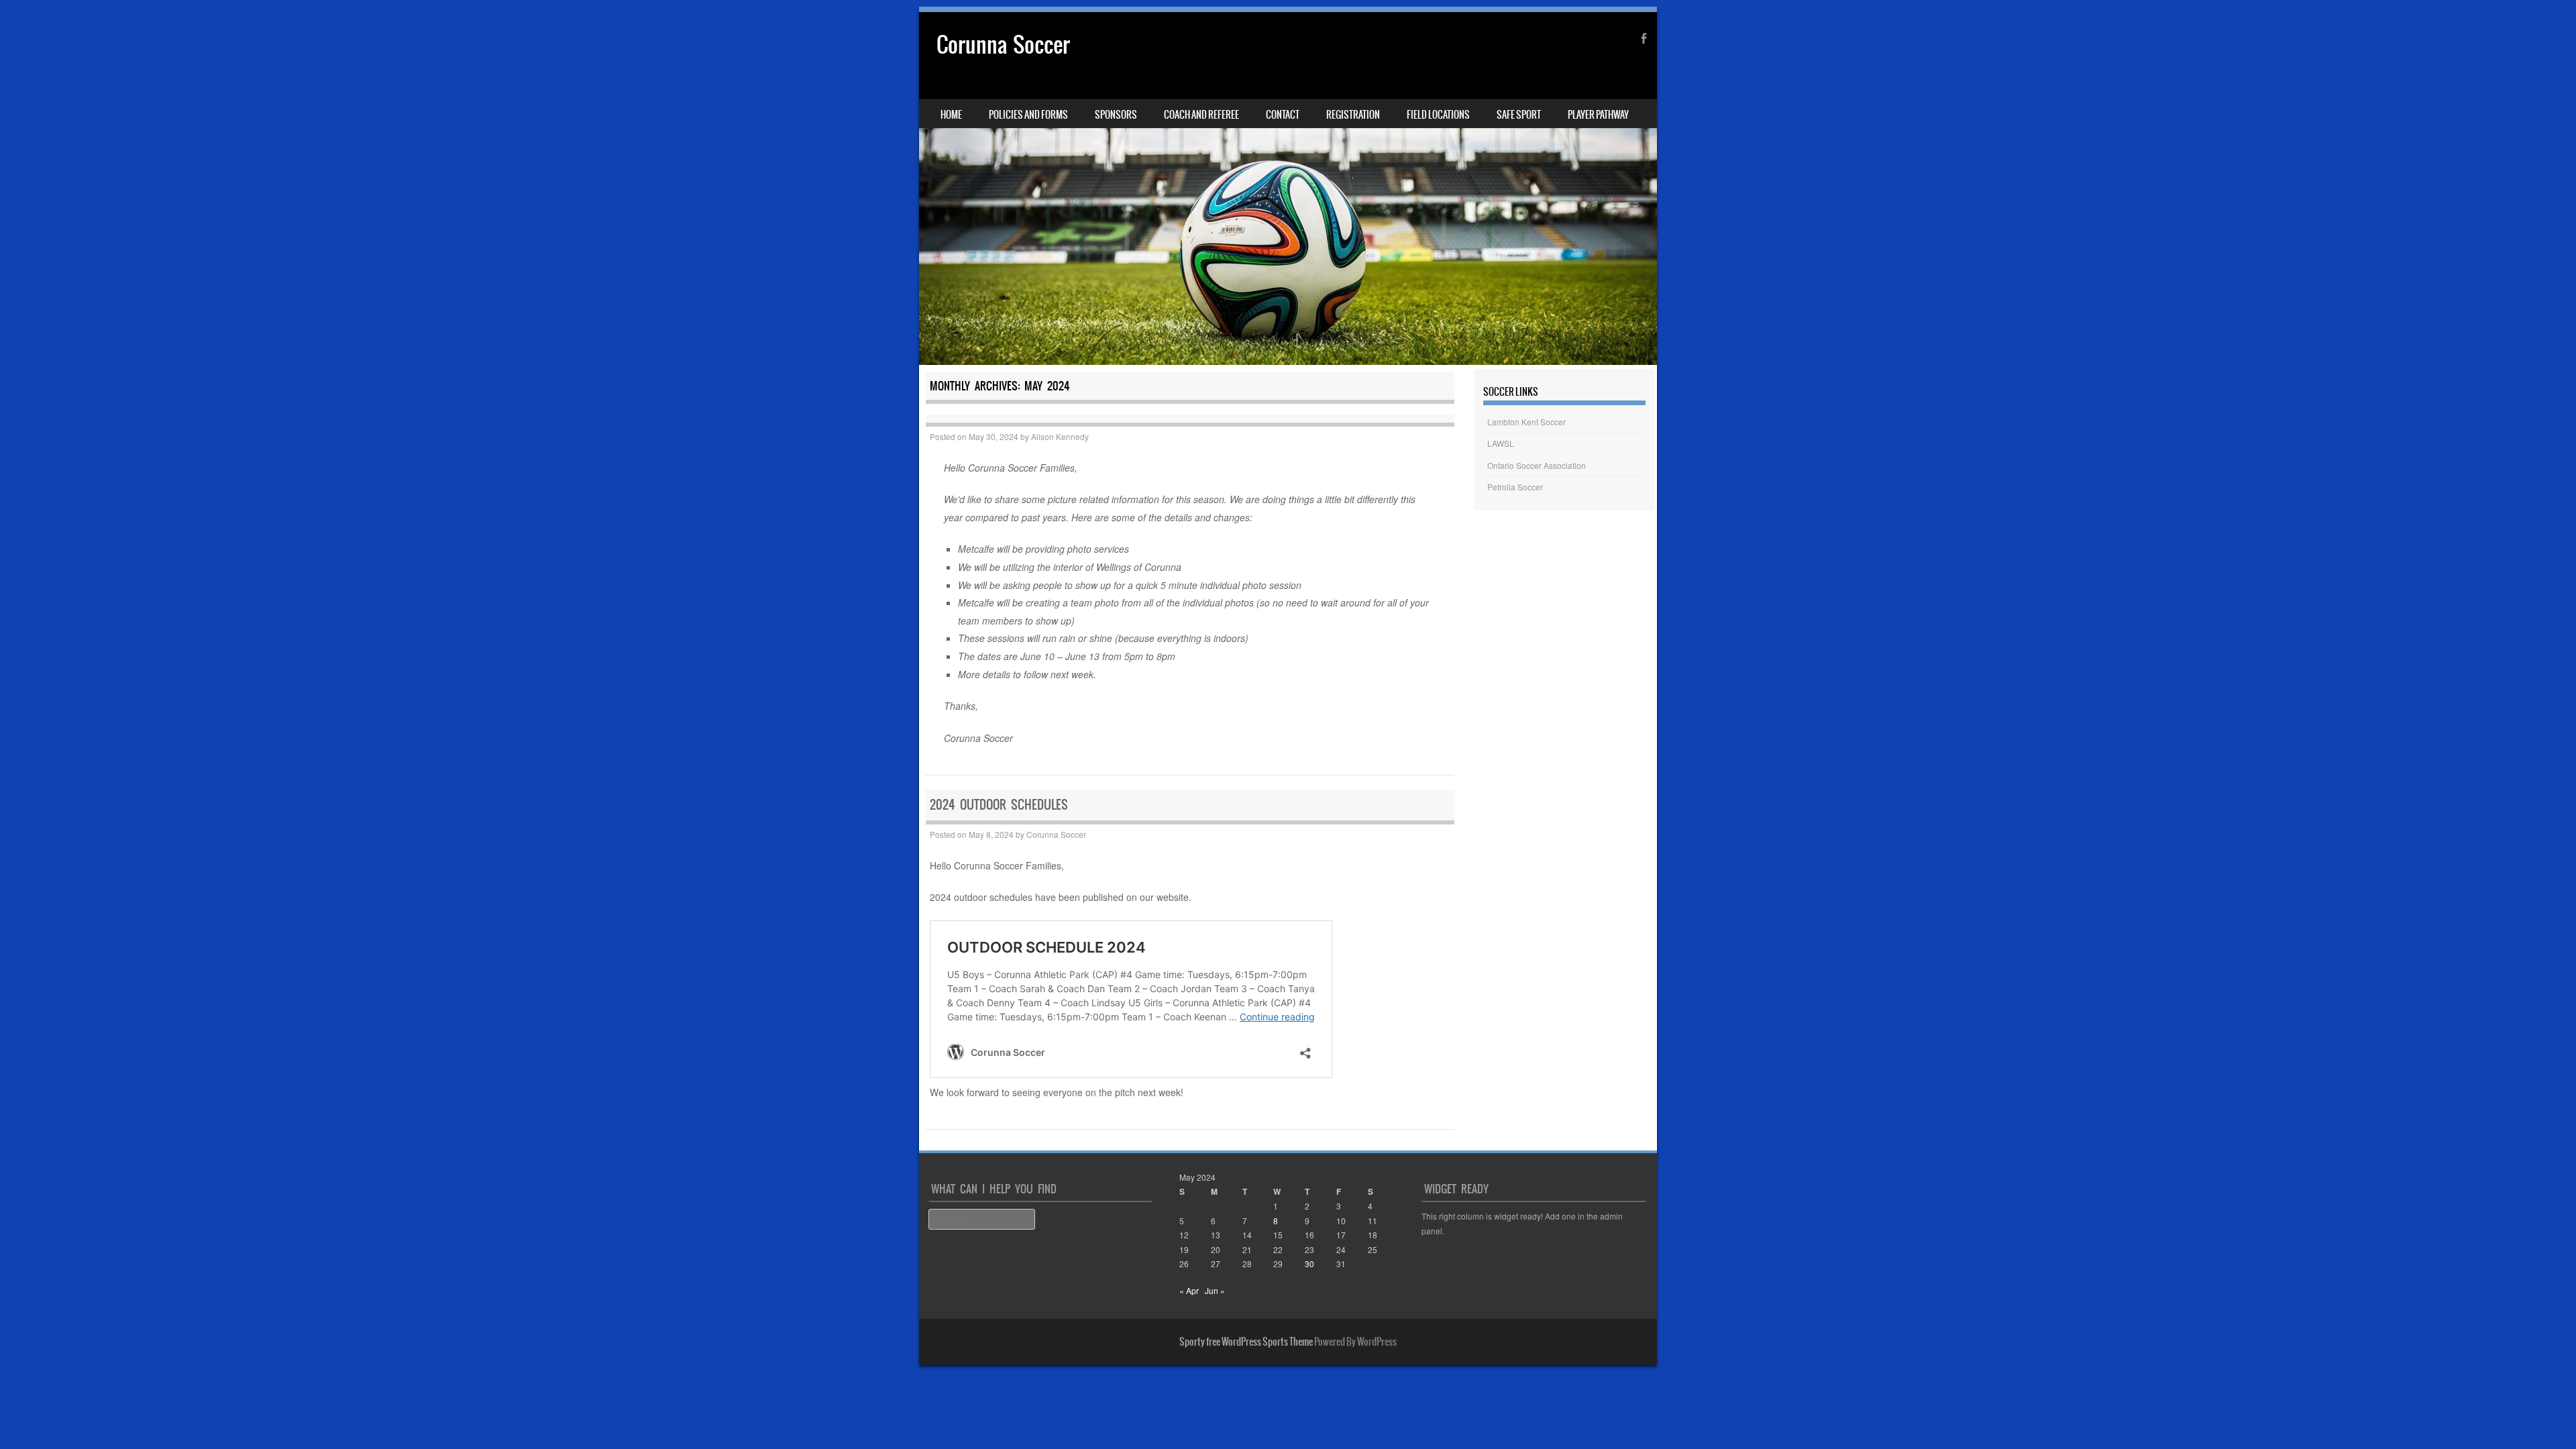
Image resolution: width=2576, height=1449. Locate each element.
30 (1309, 1264)
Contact (1283, 115)
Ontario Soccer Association (1537, 465)
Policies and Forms (1028, 115)
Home (951, 115)
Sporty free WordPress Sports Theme (1246, 1342)
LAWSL (1501, 443)
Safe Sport (1519, 115)
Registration (1353, 115)
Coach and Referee (1201, 115)
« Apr (1189, 1290)
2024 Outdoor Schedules (999, 805)
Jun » (1215, 1290)
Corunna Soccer (1003, 45)
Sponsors (1116, 115)
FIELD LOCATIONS (1438, 115)
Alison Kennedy (1060, 436)
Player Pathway (1598, 115)
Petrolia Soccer (1515, 487)
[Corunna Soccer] (1288, 189)
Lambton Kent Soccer (1526, 422)
